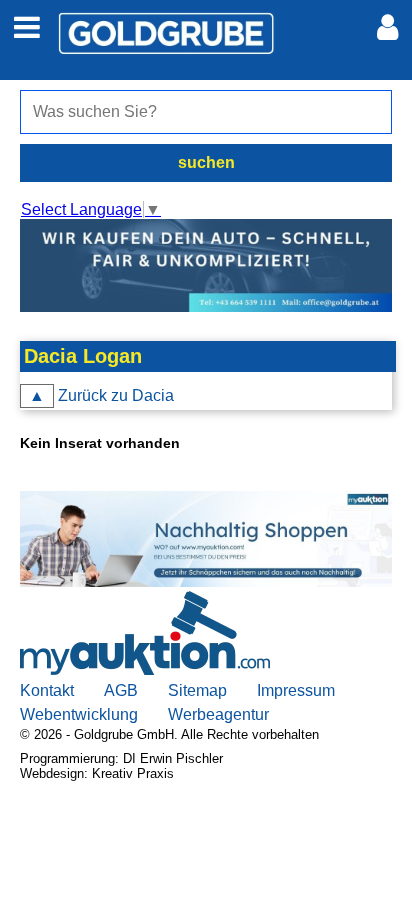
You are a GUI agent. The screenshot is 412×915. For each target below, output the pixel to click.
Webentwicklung (79, 714)
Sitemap (197, 690)
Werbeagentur (218, 714)
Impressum (296, 690)
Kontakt (47, 690)
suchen (206, 162)
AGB (121, 690)
